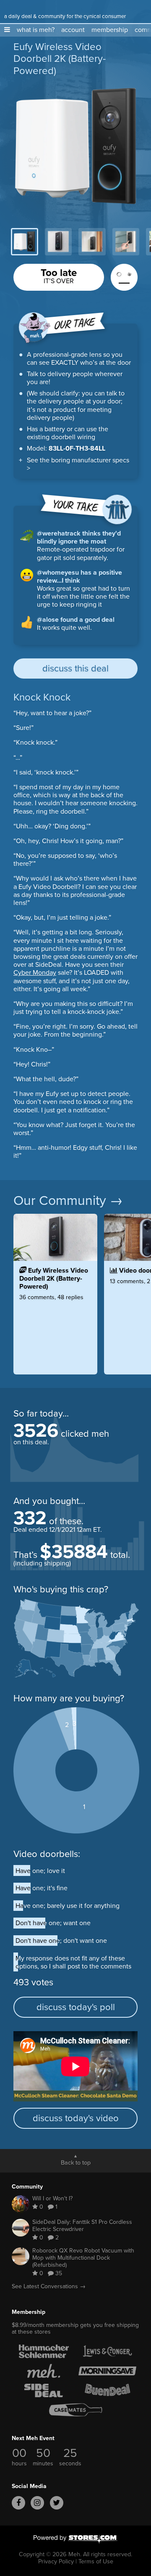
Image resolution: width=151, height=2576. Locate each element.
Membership (29, 2312)
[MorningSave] (107, 2371)
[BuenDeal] (107, 2390)
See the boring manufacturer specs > (78, 464)
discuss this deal (75, 668)
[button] (7, 30)
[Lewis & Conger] (107, 2351)
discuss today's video (76, 2118)
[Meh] (15, 8)
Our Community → (68, 1200)
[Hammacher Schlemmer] (44, 2351)
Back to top (76, 2162)
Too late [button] (59, 275)
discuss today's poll (76, 2007)
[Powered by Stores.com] (75, 2540)
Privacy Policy (56, 2561)
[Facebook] (18, 2503)
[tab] (25, 242)
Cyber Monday (35, 972)
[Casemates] (75, 2410)
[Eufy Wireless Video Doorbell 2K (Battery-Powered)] (55, 1315)
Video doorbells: (47, 1854)
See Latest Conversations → (49, 2286)
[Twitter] (57, 2503)
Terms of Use (96, 2561)
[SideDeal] (44, 2390)
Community (27, 2187)
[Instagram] (37, 2503)
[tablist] (75, 242)
